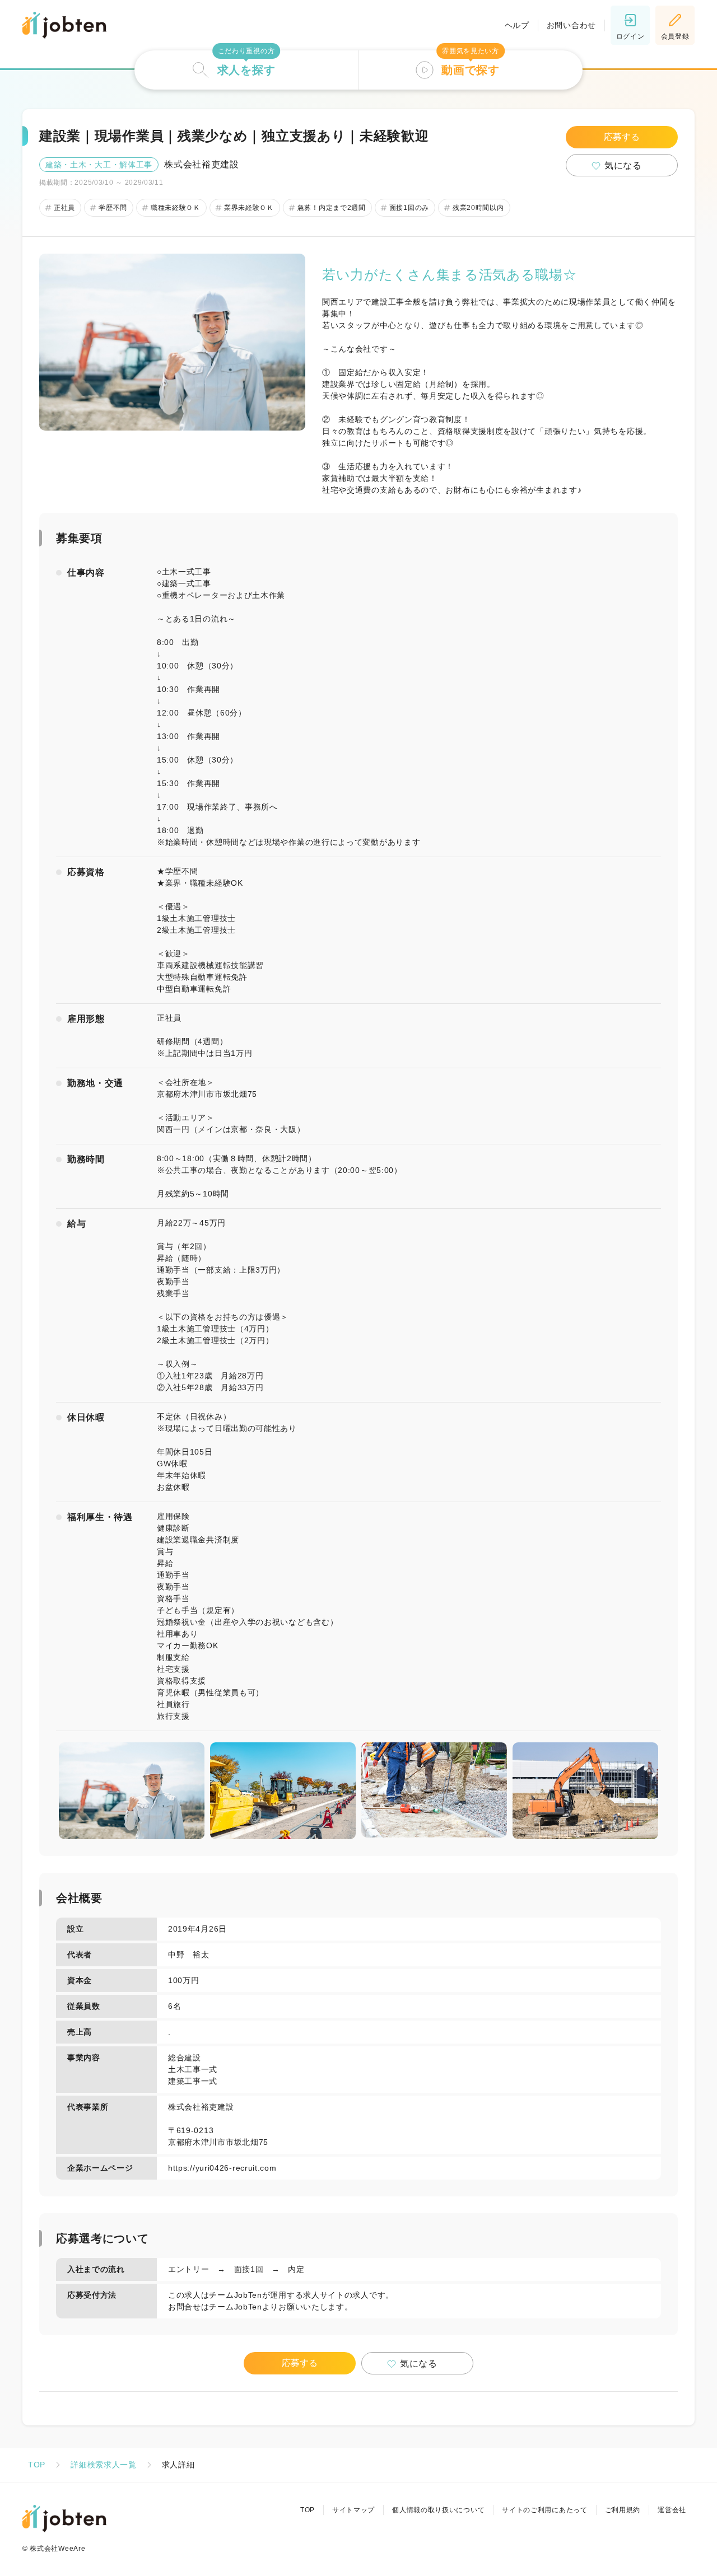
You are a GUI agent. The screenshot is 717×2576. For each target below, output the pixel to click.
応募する (622, 137)
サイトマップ (353, 2510)
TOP (37, 2465)
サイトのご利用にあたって (544, 2510)
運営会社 (672, 2510)
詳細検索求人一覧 (104, 2465)
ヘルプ (517, 25)
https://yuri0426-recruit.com (222, 2168)
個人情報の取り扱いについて (438, 2510)
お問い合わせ (571, 25)
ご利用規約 (623, 2510)
